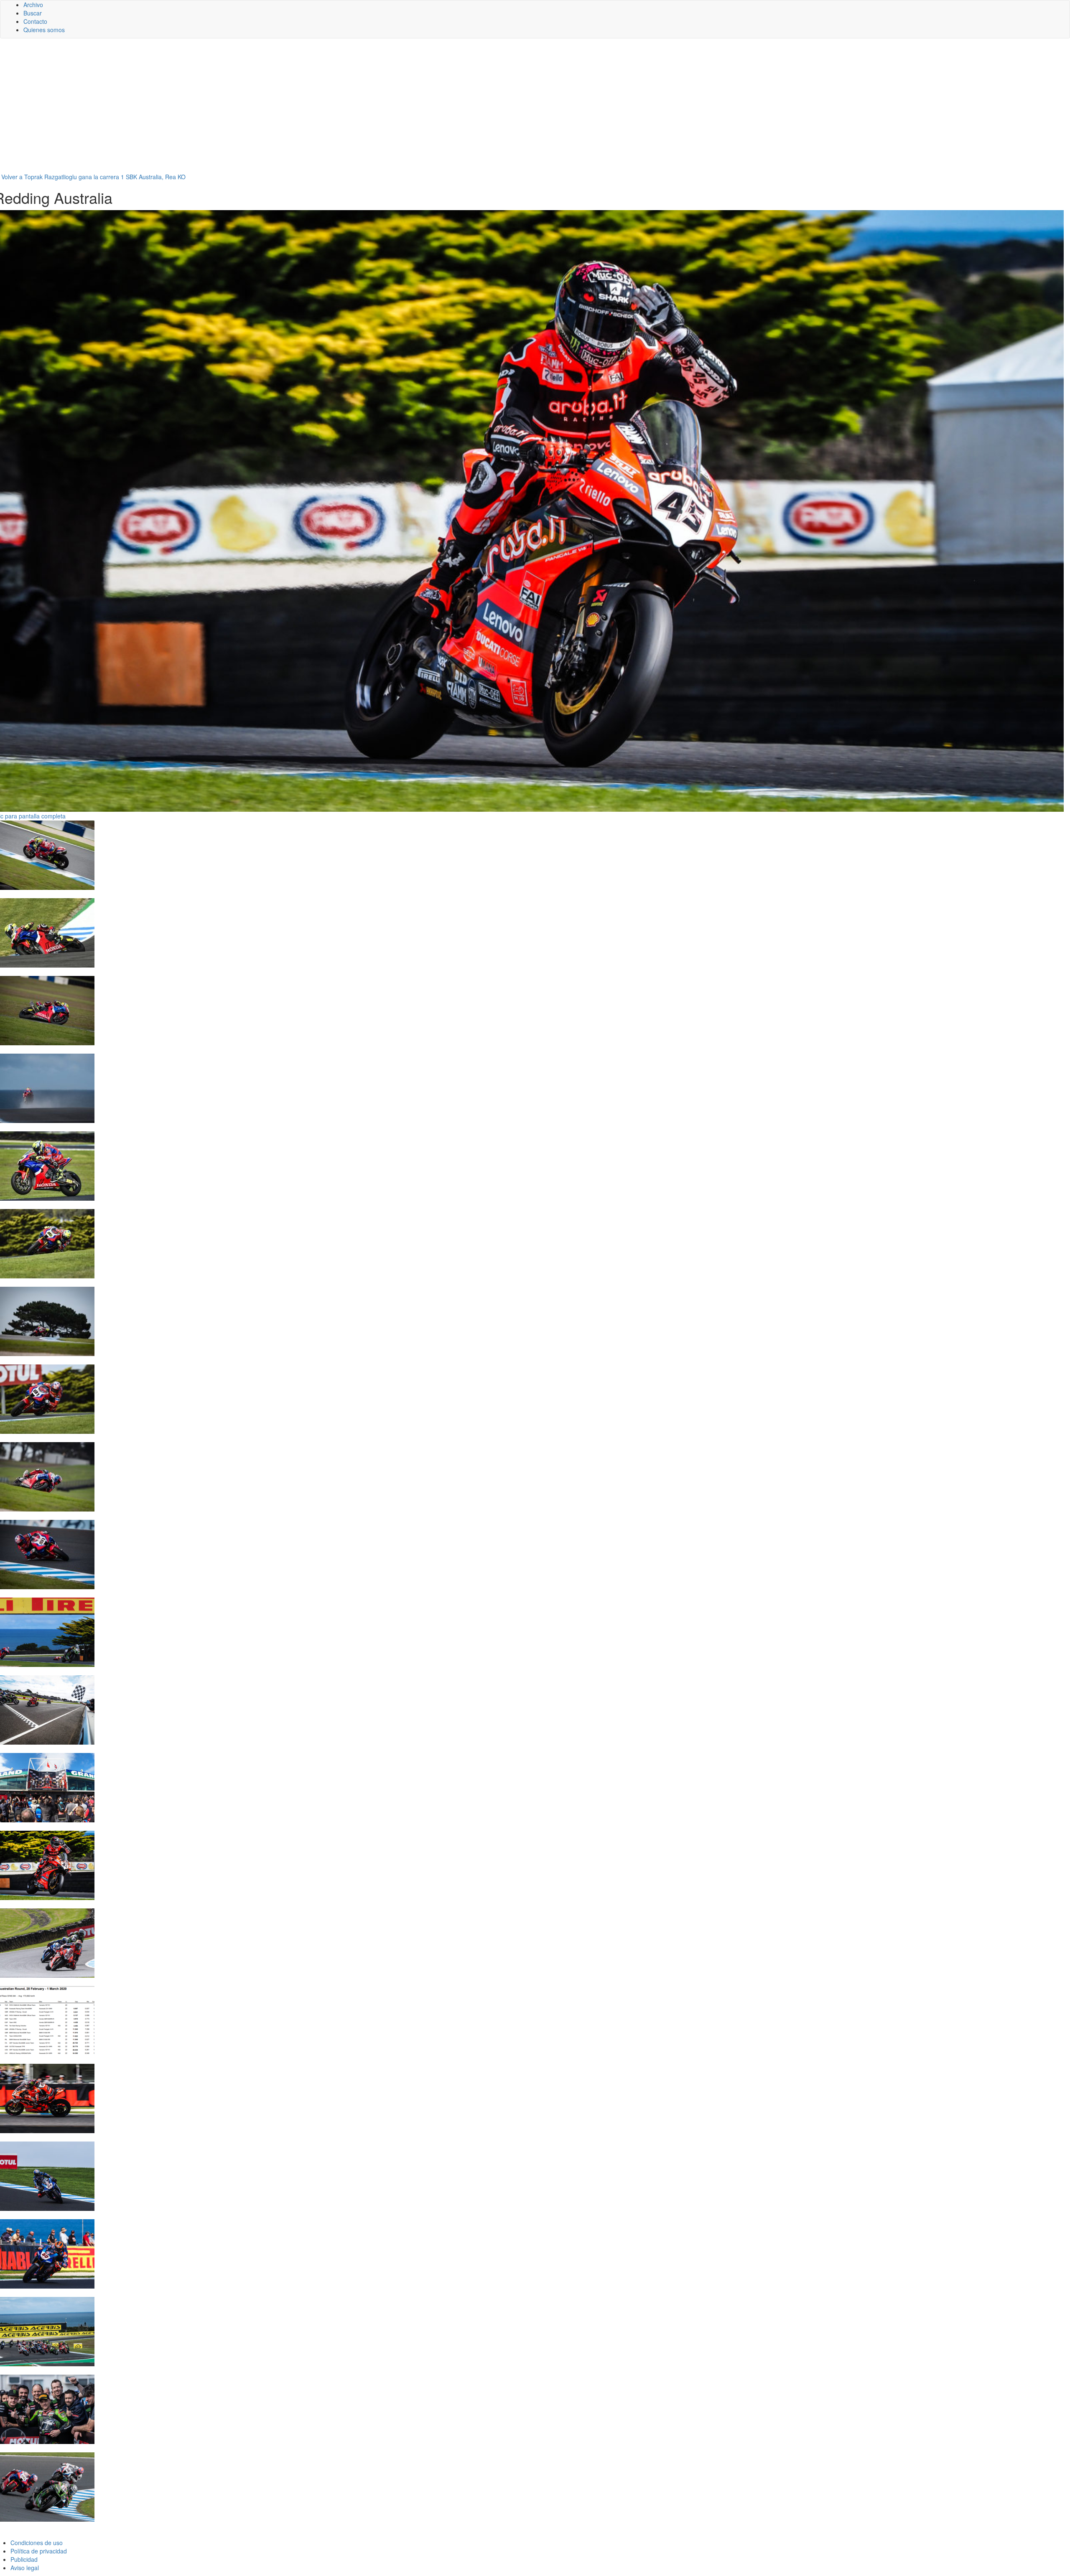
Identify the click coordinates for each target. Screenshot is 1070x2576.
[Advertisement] (535, 109)
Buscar (33, 13)
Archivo (33, 5)
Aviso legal (25, 2568)
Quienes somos (44, 30)
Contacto (35, 21)
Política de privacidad (39, 2551)
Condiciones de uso (37, 2543)
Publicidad (24, 2559)
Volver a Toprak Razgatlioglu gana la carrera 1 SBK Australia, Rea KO (93, 177)
